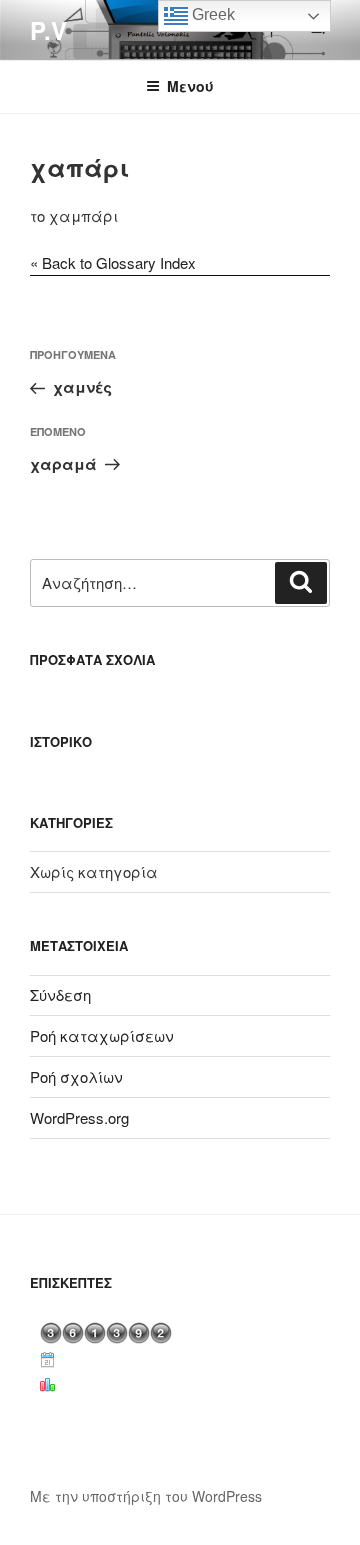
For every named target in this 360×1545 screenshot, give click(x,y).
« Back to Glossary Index (113, 262)
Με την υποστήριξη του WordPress (146, 1496)
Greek (211, 14)
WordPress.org (79, 1117)
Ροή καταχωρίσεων (102, 1035)
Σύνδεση (60, 994)
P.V (48, 30)
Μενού (190, 86)
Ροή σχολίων (76, 1076)
